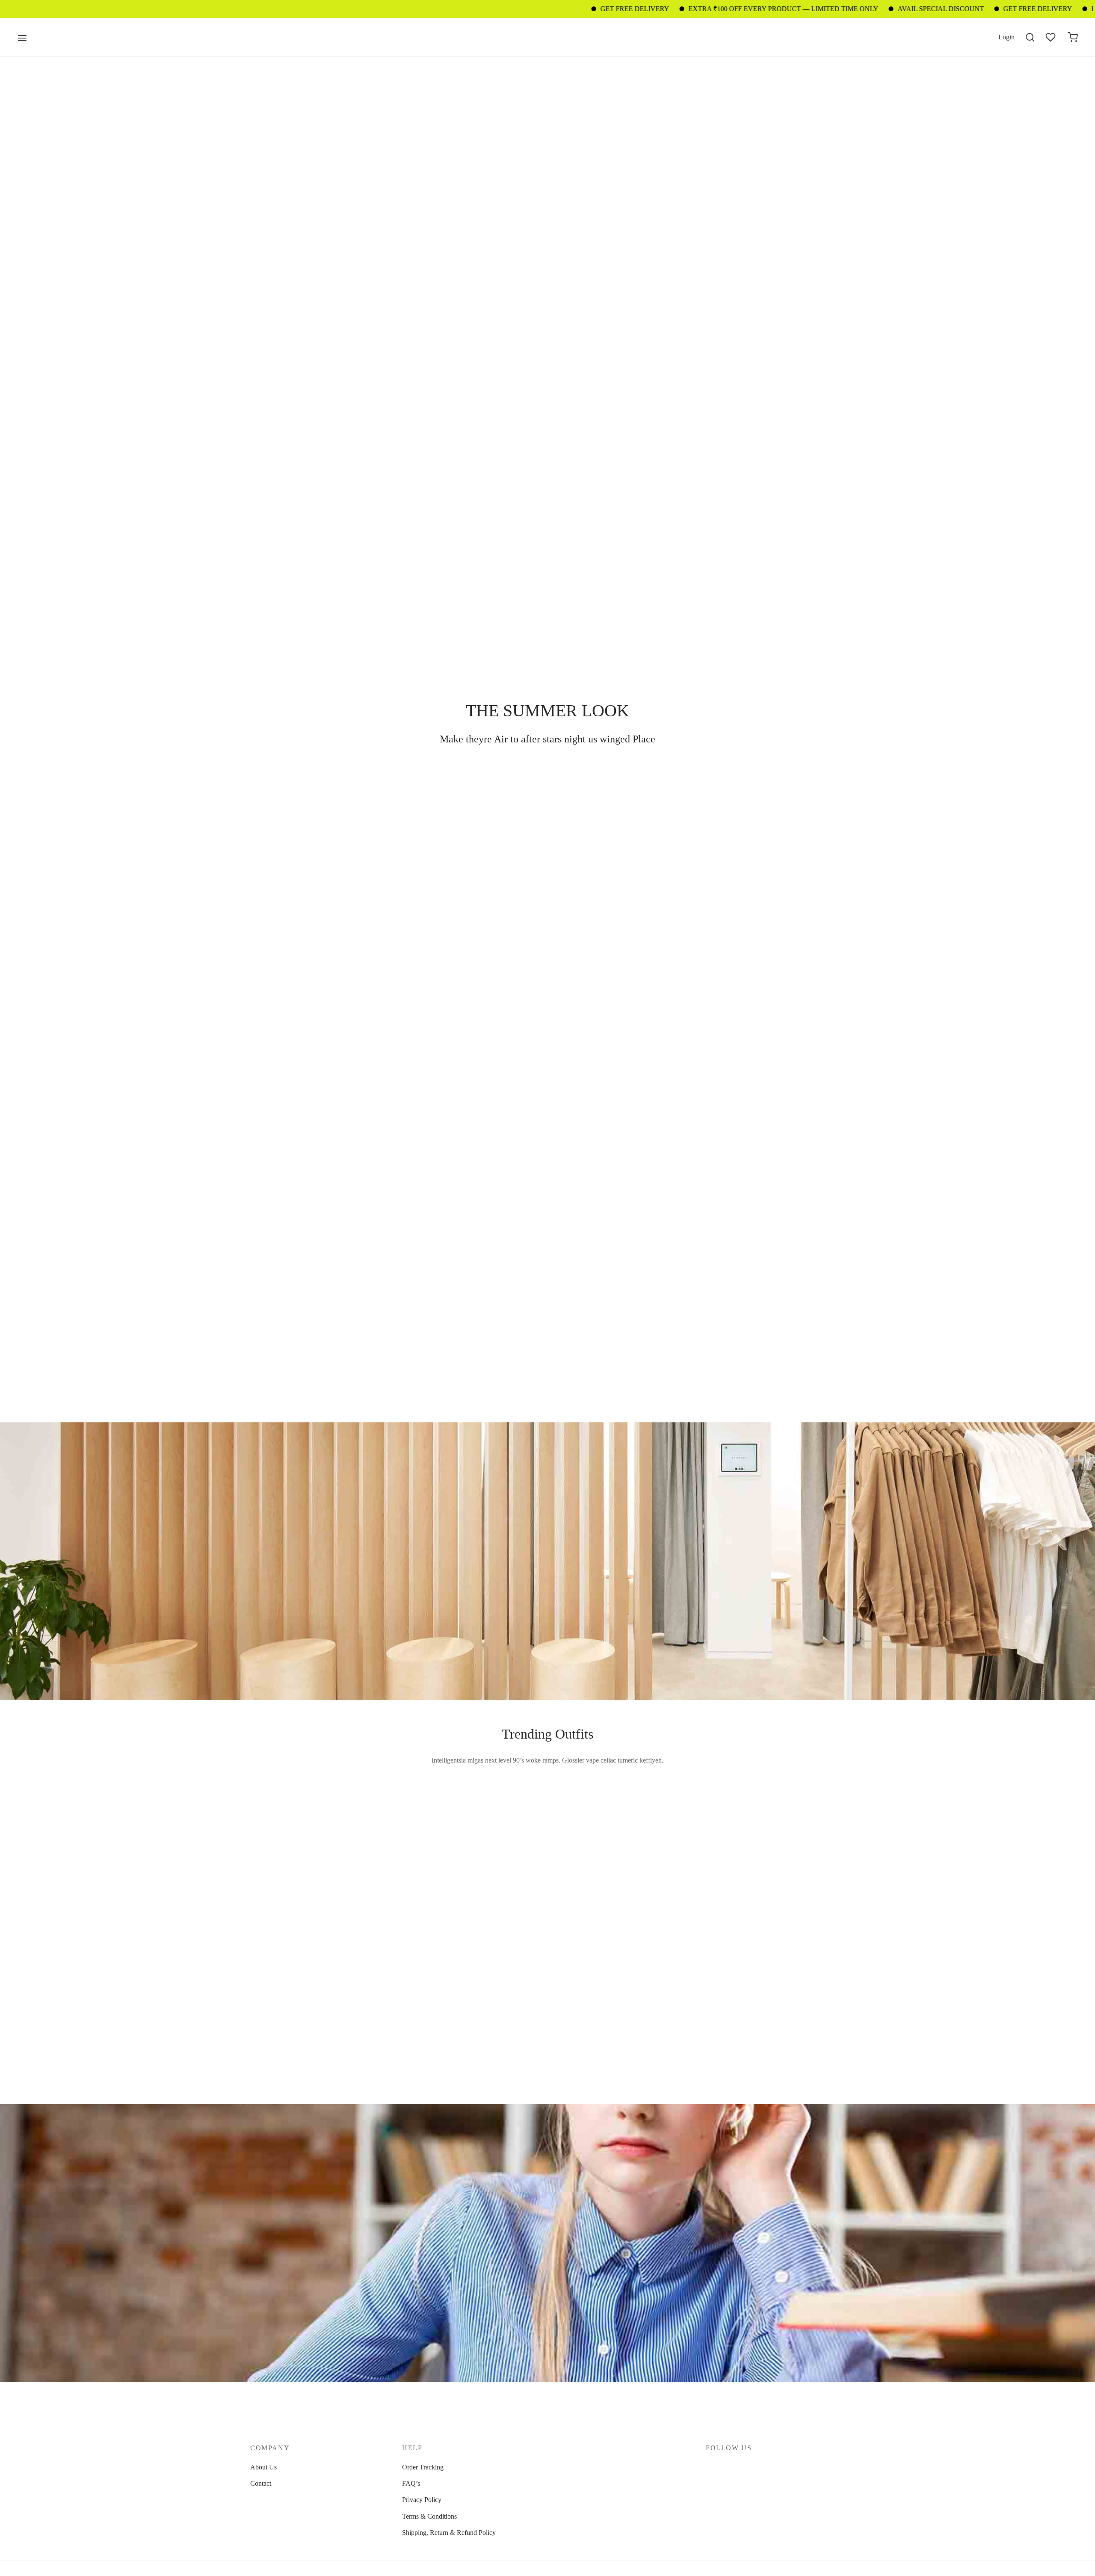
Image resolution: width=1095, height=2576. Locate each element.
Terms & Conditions (429, 2516)
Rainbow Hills (735, 1998)
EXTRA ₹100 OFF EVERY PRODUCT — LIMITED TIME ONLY (699, 9)
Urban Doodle (586, 1862)
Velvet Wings (436, 1850)
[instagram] (729, 2467)
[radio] (272, 1893)
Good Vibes (286, 1862)
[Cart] (1073, 37)
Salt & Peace (436, 1998)
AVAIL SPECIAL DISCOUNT (856, 9)
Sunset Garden (289, 1998)
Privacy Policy (422, 2500)
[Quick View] (378, 1815)
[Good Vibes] (325, 1849)
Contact (261, 2483)
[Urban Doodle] (622, 1849)
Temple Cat (731, 1850)
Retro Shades (585, 1998)
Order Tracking (423, 2467)
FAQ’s (411, 2483)
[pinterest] (746, 2467)
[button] (293, 793)
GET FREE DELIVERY (550, 9)
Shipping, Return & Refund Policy (449, 2533)
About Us (263, 2467)
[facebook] (712, 2467)
